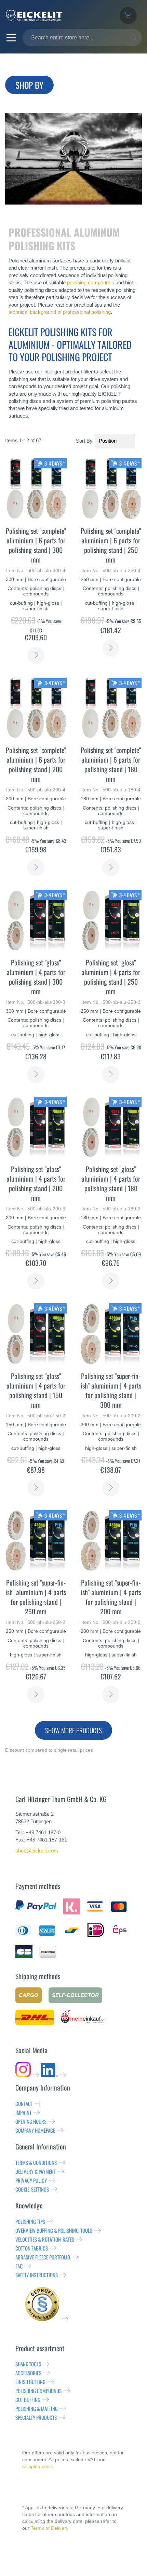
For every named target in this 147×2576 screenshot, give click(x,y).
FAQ (19, 2266)
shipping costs (38, 2466)
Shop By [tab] (29, 85)
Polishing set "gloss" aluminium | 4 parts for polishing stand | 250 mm (111, 977)
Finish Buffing (30, 2382)
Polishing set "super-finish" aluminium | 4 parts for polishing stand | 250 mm (36, 1597)
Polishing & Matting (37, 2408)
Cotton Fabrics (32, 2248)
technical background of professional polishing (60, 312)
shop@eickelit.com (37, 1851)
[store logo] (57, 15)
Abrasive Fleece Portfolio (43, 2257)
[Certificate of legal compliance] (46, 2319)
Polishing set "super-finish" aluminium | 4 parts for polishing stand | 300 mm (111, 1390)
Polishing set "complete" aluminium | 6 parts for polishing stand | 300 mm (36, 545)
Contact (24, 2104)
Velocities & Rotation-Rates (45, 2239)
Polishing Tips (30, 2221)
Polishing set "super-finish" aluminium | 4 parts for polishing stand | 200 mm (111, 1597)
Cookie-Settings (32, 2189)
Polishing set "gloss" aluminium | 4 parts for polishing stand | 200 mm (36, 1183)
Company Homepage (35, 2130)
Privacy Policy (31, 2180)
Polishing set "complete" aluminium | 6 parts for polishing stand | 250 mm (111, 545)
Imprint (23, 2112)
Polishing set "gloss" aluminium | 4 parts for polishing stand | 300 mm (36, 977)
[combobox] (82, 38)
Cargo (29, 1995)
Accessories (28, 2373)
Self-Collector (75, 1995)
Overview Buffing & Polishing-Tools (54, 2230)
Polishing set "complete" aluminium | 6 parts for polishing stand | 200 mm (36, 764)
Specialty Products (36, 2417)
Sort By (84, 441)
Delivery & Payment (36, 2171)
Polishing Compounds (38, 2391)
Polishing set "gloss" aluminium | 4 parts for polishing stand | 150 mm (36, 1390)
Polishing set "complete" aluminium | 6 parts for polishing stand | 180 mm (111, 764)
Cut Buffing (28, 2400)
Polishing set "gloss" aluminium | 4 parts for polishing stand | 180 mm (111, 1183)
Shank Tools (28, 2364)
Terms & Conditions (36, 2162)
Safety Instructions (37, 2275)
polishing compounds (91, 282)
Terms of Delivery (50, 2528)
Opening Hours (31, 2121)
